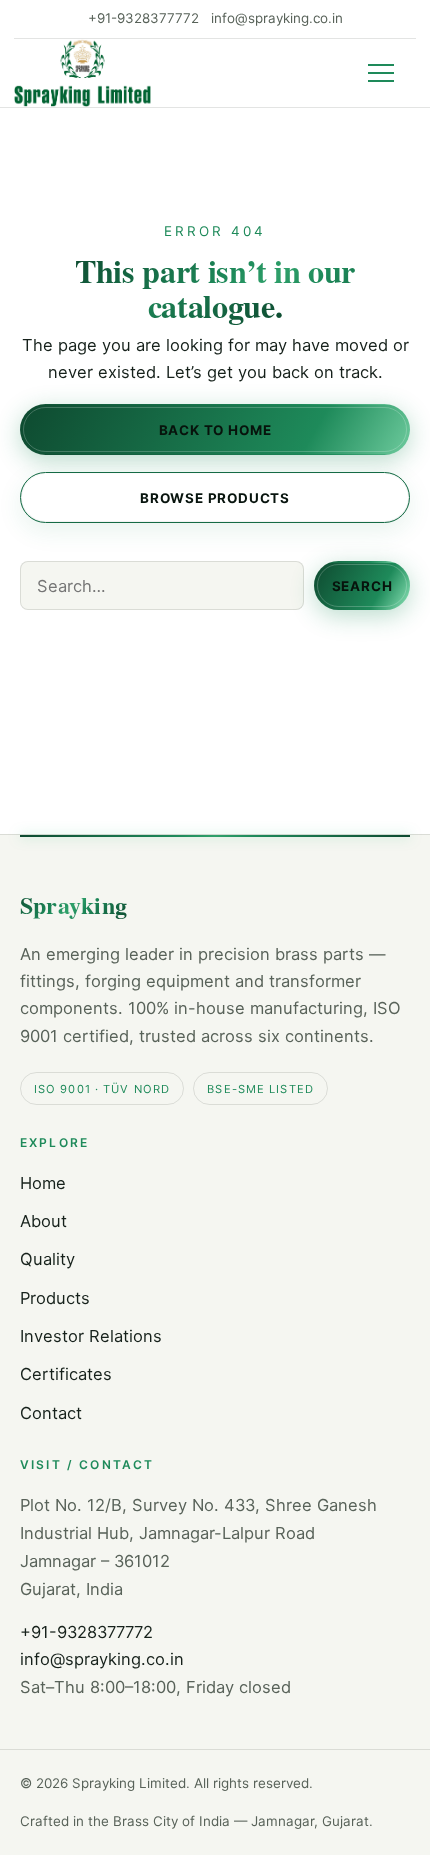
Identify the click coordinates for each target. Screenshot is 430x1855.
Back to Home (215, 430)
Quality (47, 1259)
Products (55, 1298)
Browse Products (215, 497)
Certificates (66, 1374)
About (43, 1221)
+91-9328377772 (143, 18)
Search (362, 586)
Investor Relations (91, 1336)
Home (43, 1183)
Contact (51, 1413)
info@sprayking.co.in (277, 18)
